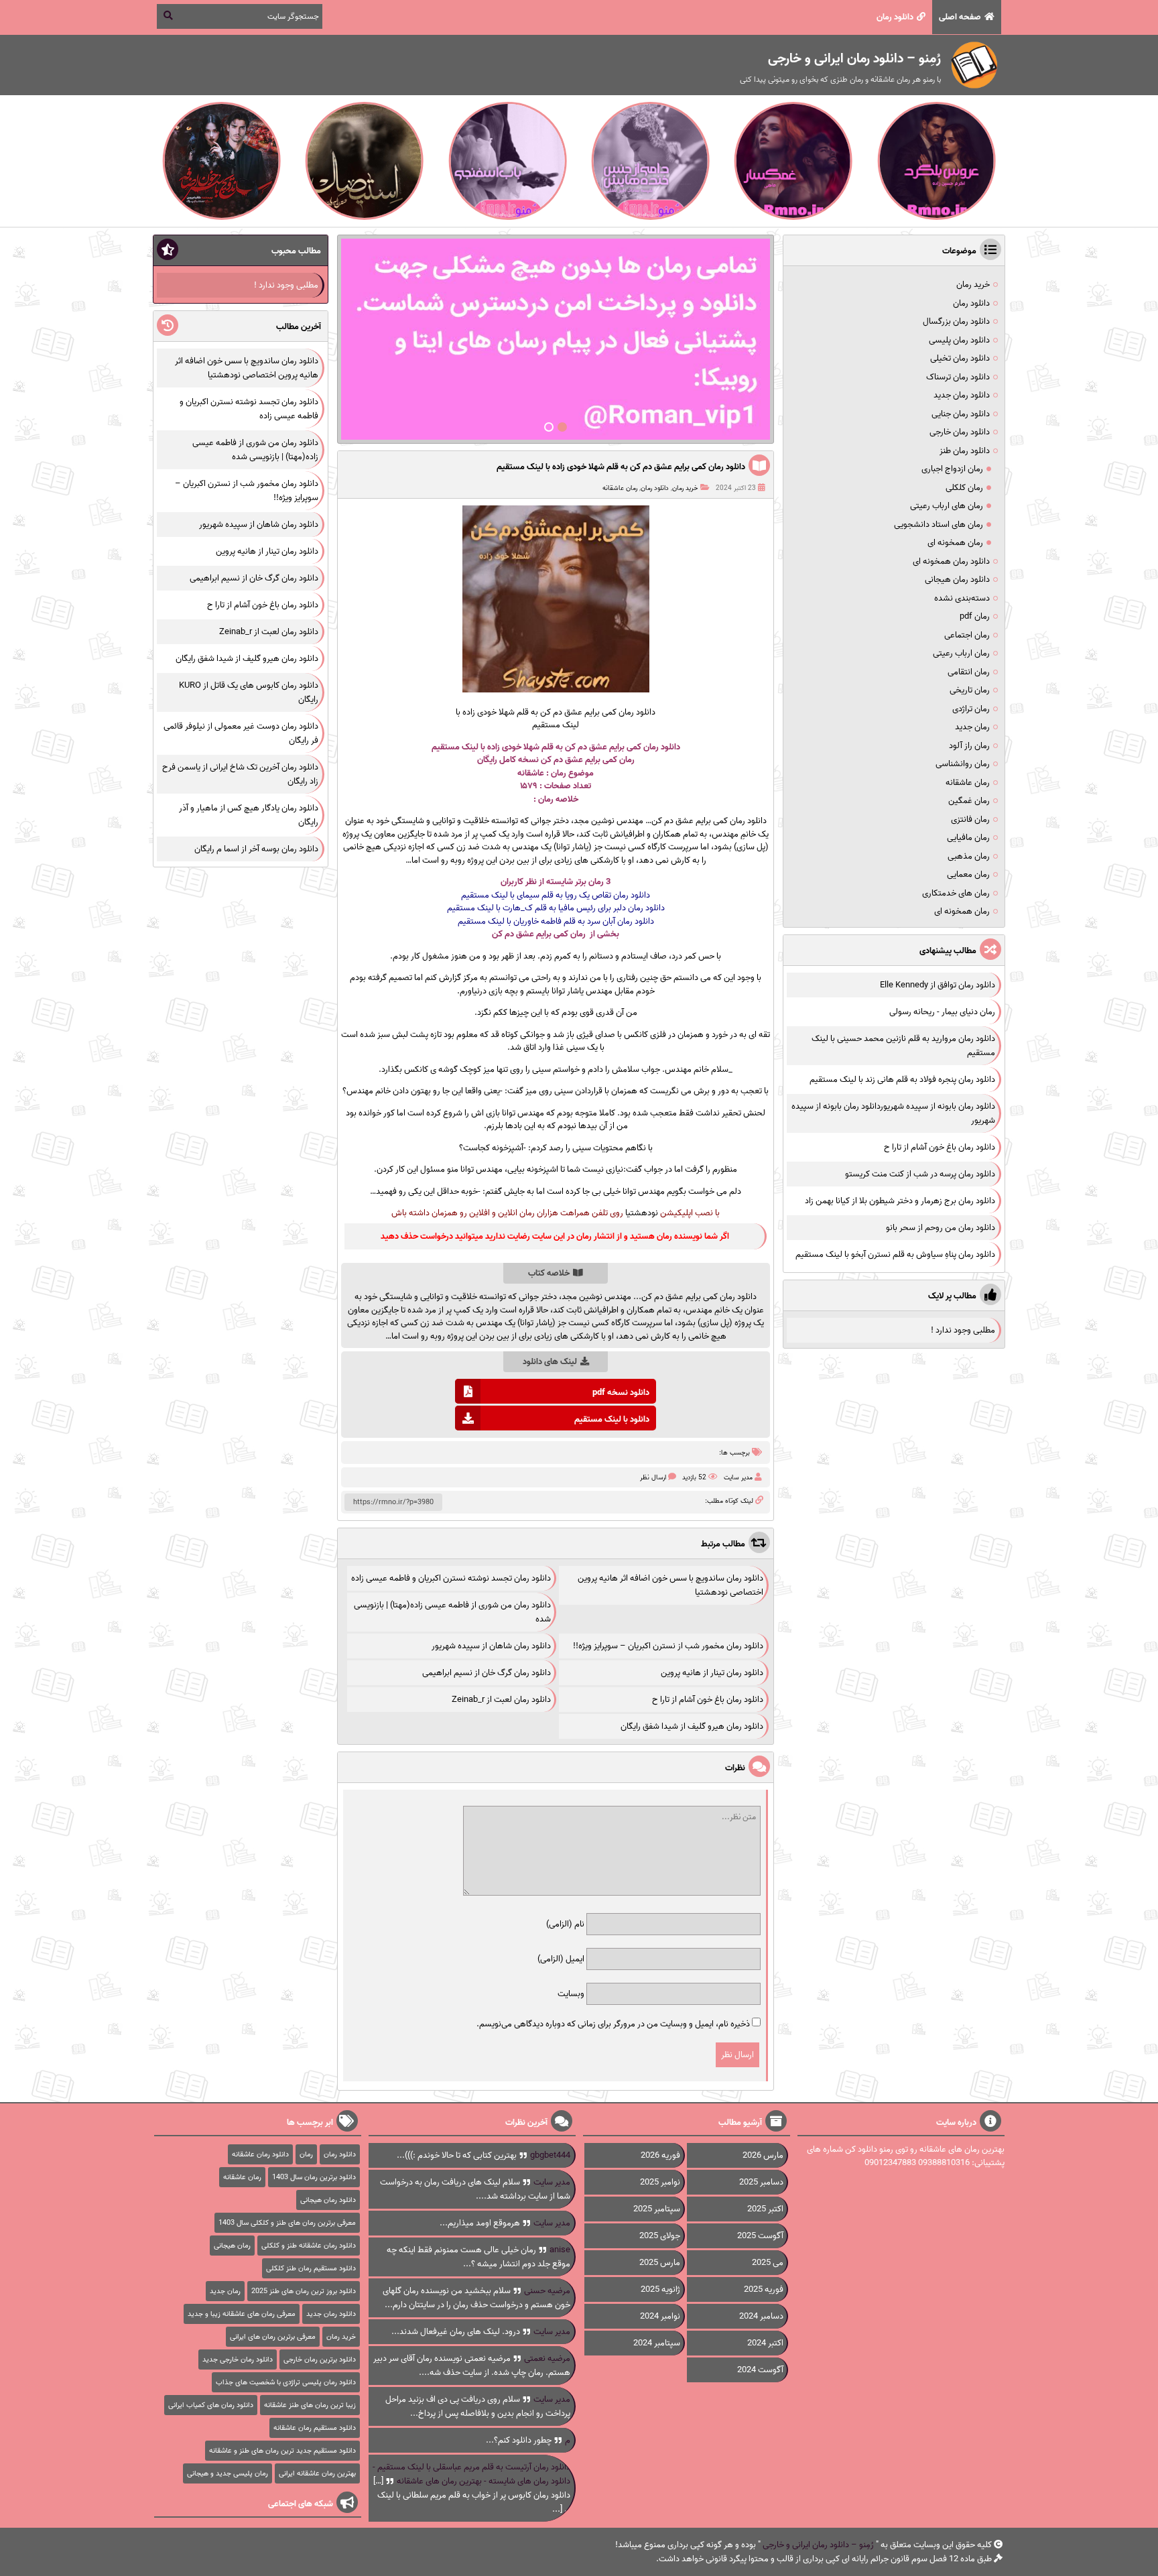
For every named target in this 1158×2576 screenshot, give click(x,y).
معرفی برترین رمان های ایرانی (273, 2337)
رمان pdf (975, 616)
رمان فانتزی (970, 819)
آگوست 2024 (760, 2370)
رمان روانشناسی (963, 764)
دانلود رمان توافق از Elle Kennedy (938, 985)
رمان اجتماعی (967, 635)
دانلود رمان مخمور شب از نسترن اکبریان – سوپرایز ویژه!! (668, 1646)
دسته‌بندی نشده (962, 598)
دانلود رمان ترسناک (958, 377)
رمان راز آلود (969, 746)
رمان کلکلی (964, 488)
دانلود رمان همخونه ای (951, 561)
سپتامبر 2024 (657, 2343)
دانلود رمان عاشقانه (260, 2154)
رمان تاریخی (970, 690)
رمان (546, 799)
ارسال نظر (653, 1477)
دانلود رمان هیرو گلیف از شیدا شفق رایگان (692, 1726)
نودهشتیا (642, 1213)
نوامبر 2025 (660, 2182)
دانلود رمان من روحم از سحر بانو (941, 1228)
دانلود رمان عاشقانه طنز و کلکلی (309, 2246)
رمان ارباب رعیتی (961, 653)
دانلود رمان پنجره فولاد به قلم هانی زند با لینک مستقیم (902, 1080)
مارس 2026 (763, 2155)
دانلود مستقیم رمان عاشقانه (315, 2428)
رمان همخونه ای (955, 543)
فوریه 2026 (660, 2155)
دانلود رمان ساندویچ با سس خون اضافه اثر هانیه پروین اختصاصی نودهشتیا (247, 368)
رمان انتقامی (969, 672)
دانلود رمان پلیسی (959, 340)
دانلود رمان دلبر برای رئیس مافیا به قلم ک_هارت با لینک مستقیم (556, 908)
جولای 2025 (660, 2236)
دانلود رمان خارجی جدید (238, 2359)
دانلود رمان (895, 17)
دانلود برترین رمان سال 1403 (314, 2177)
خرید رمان (685, 488)
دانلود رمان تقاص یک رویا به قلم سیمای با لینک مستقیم (556, 895)
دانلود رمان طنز (965, 451)
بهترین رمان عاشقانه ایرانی (317, 2473)
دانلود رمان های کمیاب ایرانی (211, 2405)
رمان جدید (972, 727)
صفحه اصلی (960, 17)
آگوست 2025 (760, 2236)
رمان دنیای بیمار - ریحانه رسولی (942, 1012)
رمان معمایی (968, 874)
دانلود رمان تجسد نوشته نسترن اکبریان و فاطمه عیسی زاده (451, 1578)
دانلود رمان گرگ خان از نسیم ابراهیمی (487, 1673)
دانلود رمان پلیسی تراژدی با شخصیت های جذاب (286, 2382)
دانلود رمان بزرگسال (956, 321)
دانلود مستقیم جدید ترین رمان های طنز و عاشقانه (282, 2451)
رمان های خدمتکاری (956, 893)
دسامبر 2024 (761, 2316)
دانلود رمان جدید (962, 395)
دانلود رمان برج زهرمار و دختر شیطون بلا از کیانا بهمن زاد (900, 1201)
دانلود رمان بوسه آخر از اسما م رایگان (256, 849)
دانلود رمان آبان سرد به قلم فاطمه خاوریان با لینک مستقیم (556, 921)
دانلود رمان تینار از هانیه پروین (712, 1673)
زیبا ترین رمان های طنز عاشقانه (310, 2405)
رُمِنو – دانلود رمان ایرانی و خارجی (818, 2545)
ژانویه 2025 (660, 2289)
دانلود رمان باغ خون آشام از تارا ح (708, 1700)
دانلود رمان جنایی (961, 414)
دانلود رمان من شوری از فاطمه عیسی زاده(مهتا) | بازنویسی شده (255, 450)
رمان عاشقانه (620, 488)
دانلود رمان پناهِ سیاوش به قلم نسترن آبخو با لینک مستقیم (895, 1254)
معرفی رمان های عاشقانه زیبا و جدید (242, 2314)
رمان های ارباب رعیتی (947, 506)
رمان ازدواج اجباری (952, 469)
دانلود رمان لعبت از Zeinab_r (501, 1700)
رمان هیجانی (232, 2246)
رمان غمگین (969, 801)
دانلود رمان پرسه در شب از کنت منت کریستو (920, 1174)
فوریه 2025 (764, 2289)
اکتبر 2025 (765, 2209)
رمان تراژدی (971, 709)
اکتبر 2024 (765, 2343)
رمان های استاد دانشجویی (939, 525)
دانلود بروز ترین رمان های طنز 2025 (304, 2291)
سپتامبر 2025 (657, 2209)
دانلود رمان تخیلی (960, 358)
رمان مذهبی (969, 856)
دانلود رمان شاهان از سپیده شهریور (491, 1646)
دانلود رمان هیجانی (957, 579)
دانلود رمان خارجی (960, 432)
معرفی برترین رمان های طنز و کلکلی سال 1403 (287, 2223)
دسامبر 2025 (761, 2182)
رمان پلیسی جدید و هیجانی (228, 2473)
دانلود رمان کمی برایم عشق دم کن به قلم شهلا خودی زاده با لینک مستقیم (621, 467)
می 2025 (768, 2263)
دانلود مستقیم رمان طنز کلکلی (311, 2268)
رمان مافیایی (968, 838)
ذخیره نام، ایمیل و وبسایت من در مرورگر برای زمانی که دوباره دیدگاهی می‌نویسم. (613, 2024)
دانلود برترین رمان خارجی (320, 2359)
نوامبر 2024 (660, 2316)
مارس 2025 (660, 2263)
